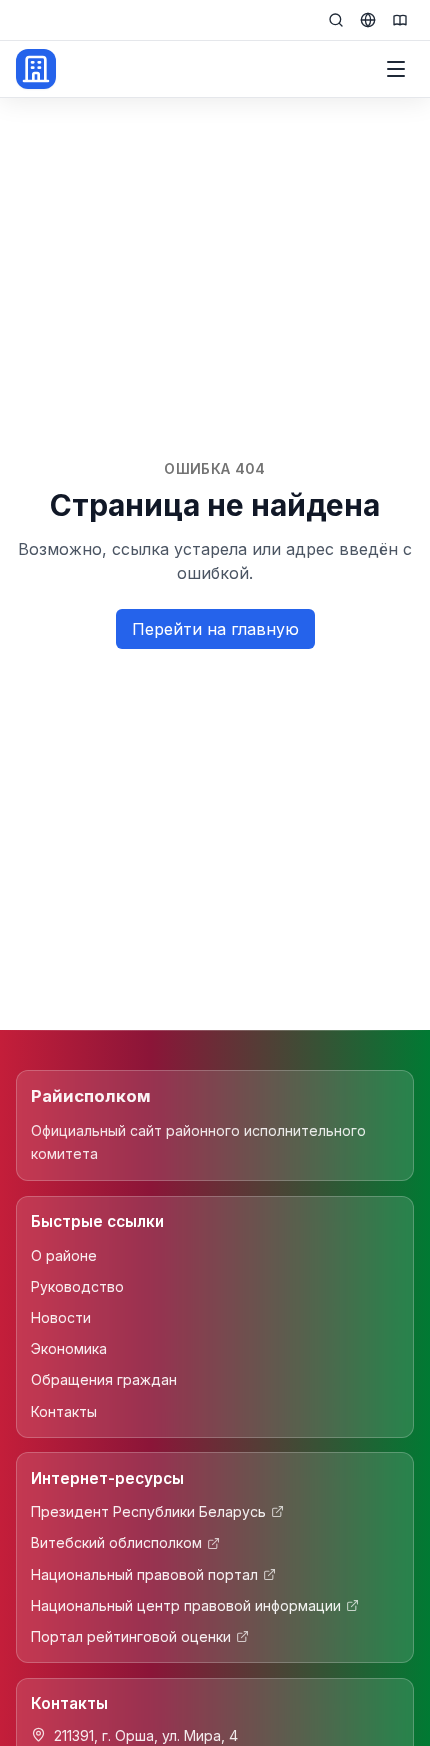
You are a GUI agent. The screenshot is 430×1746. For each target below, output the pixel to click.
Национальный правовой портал (144, 1574)
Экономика (69, 1348)
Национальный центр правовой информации (186, 1605)
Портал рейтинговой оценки (131, 1636)
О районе (64, 1255)
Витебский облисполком (116, 1542)
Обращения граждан (104, 1379)
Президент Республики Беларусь (148, 1511)
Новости (61, 1317)
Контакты (64, 1411)
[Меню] (396, 69)
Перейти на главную (215, 629)
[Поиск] (336, 20)
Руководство (77, 1286)
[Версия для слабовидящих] (400, 20)
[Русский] (368, 20)
